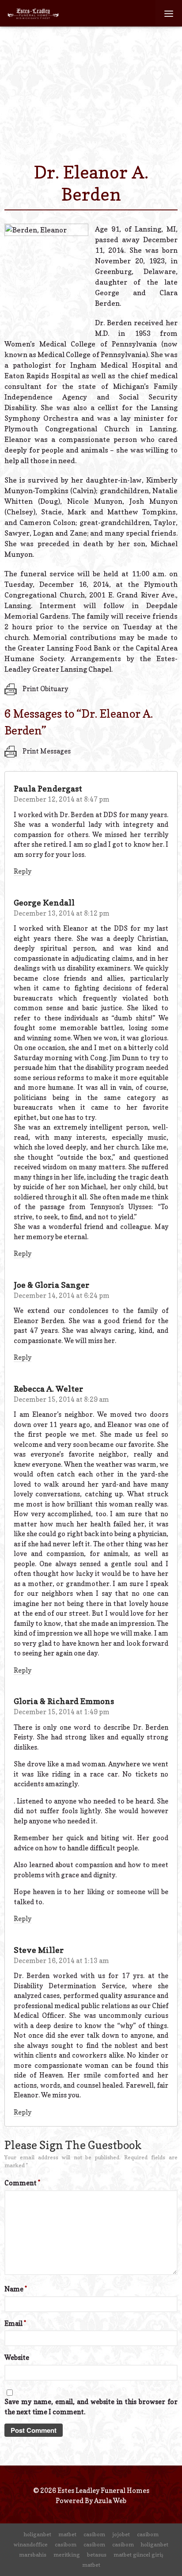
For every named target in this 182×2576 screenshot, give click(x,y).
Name (16, 2289)
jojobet (121, 2534)
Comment (22, 2183)
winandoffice (31, 2544)
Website (17, 2357)
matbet (67, 2534)
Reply (23, 871)
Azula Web (110, 2501)
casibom (94, 2534)
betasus (97, 2555)
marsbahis (33, 2555)
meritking (67, 2555)
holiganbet (38, 2534)
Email (15, 2323)
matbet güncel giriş (138, 2555)
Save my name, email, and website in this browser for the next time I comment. (91, 2407)
